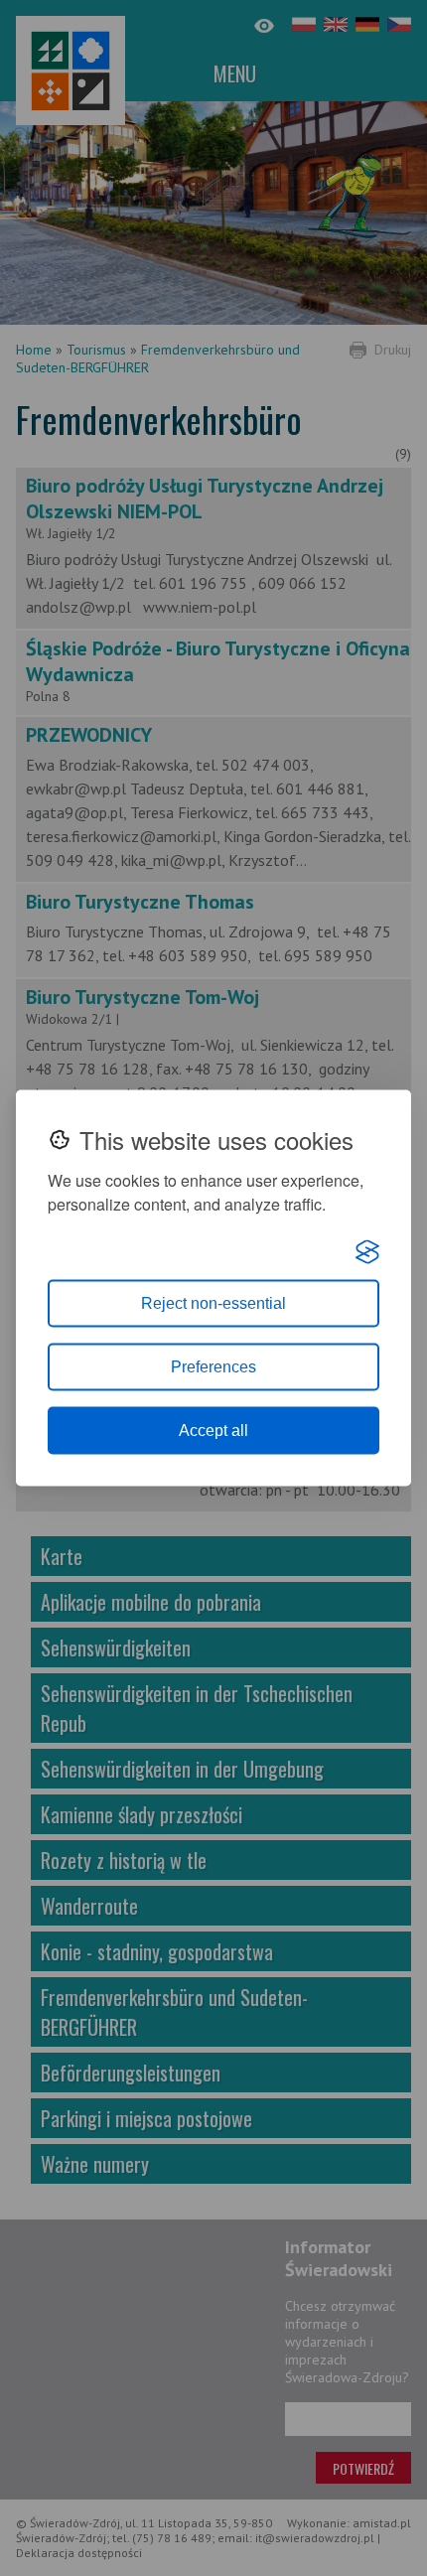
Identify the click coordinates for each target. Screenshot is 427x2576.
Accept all (213, 1431)
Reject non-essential (213, 1303)
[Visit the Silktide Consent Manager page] (367, 1252)
